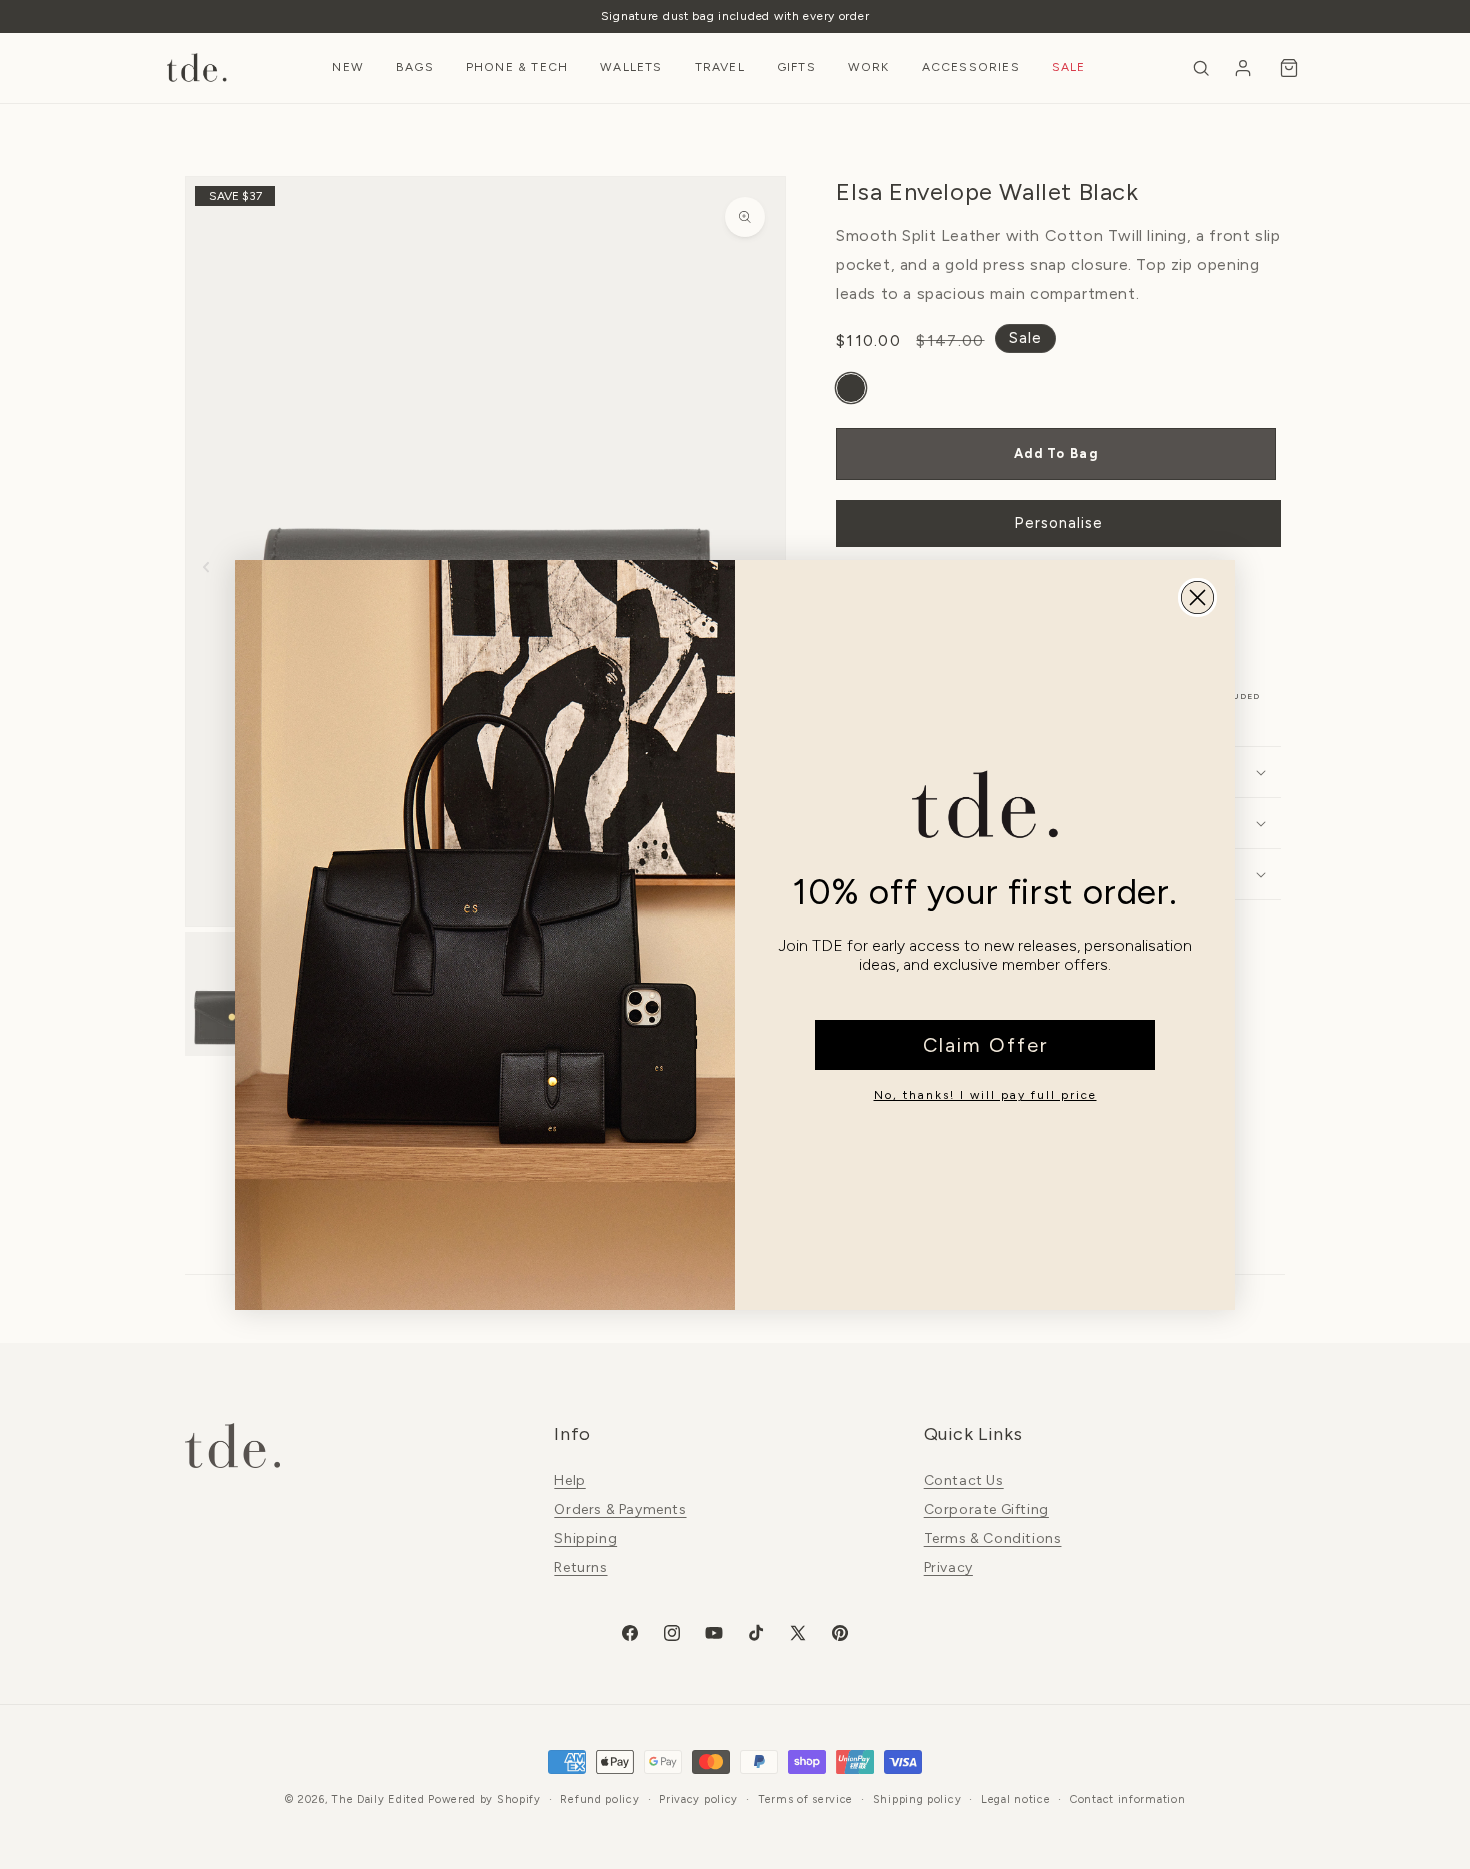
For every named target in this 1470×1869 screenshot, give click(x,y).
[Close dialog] (1197, 597)
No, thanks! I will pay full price (985, 1095)
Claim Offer (985, 1045)
